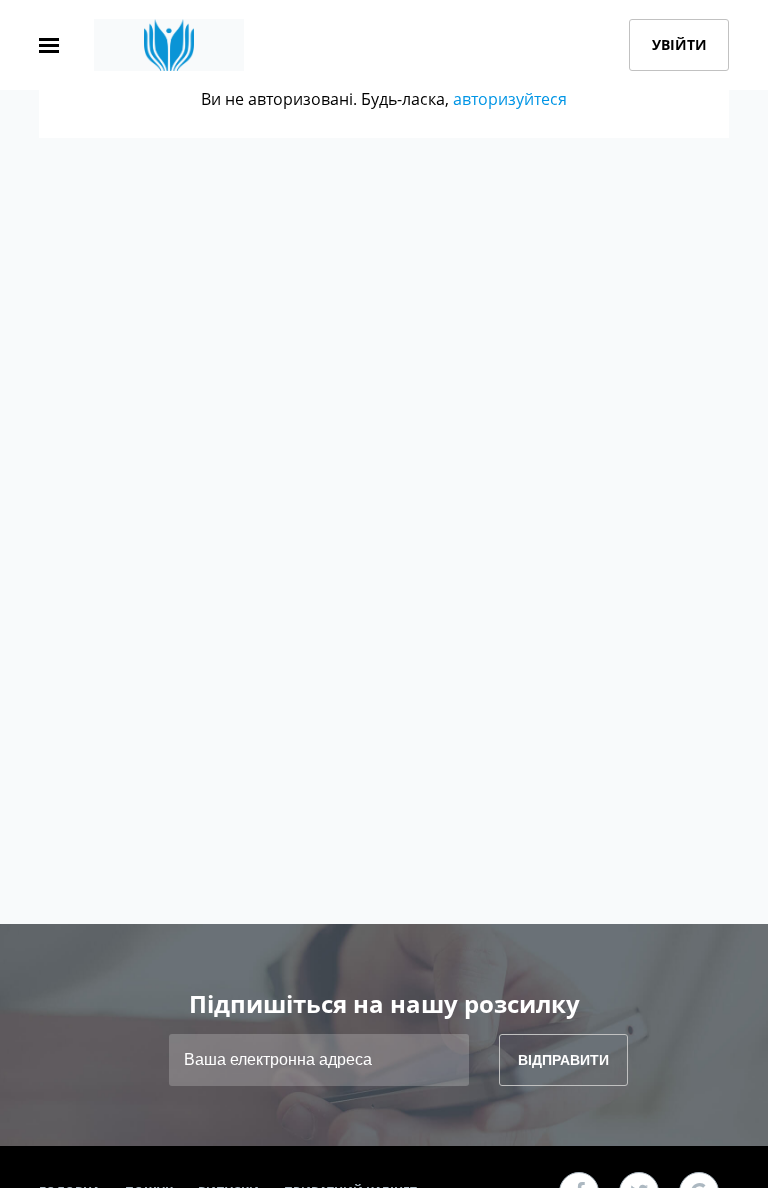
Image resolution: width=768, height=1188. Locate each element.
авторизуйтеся (510, 99)
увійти (679, 44)
